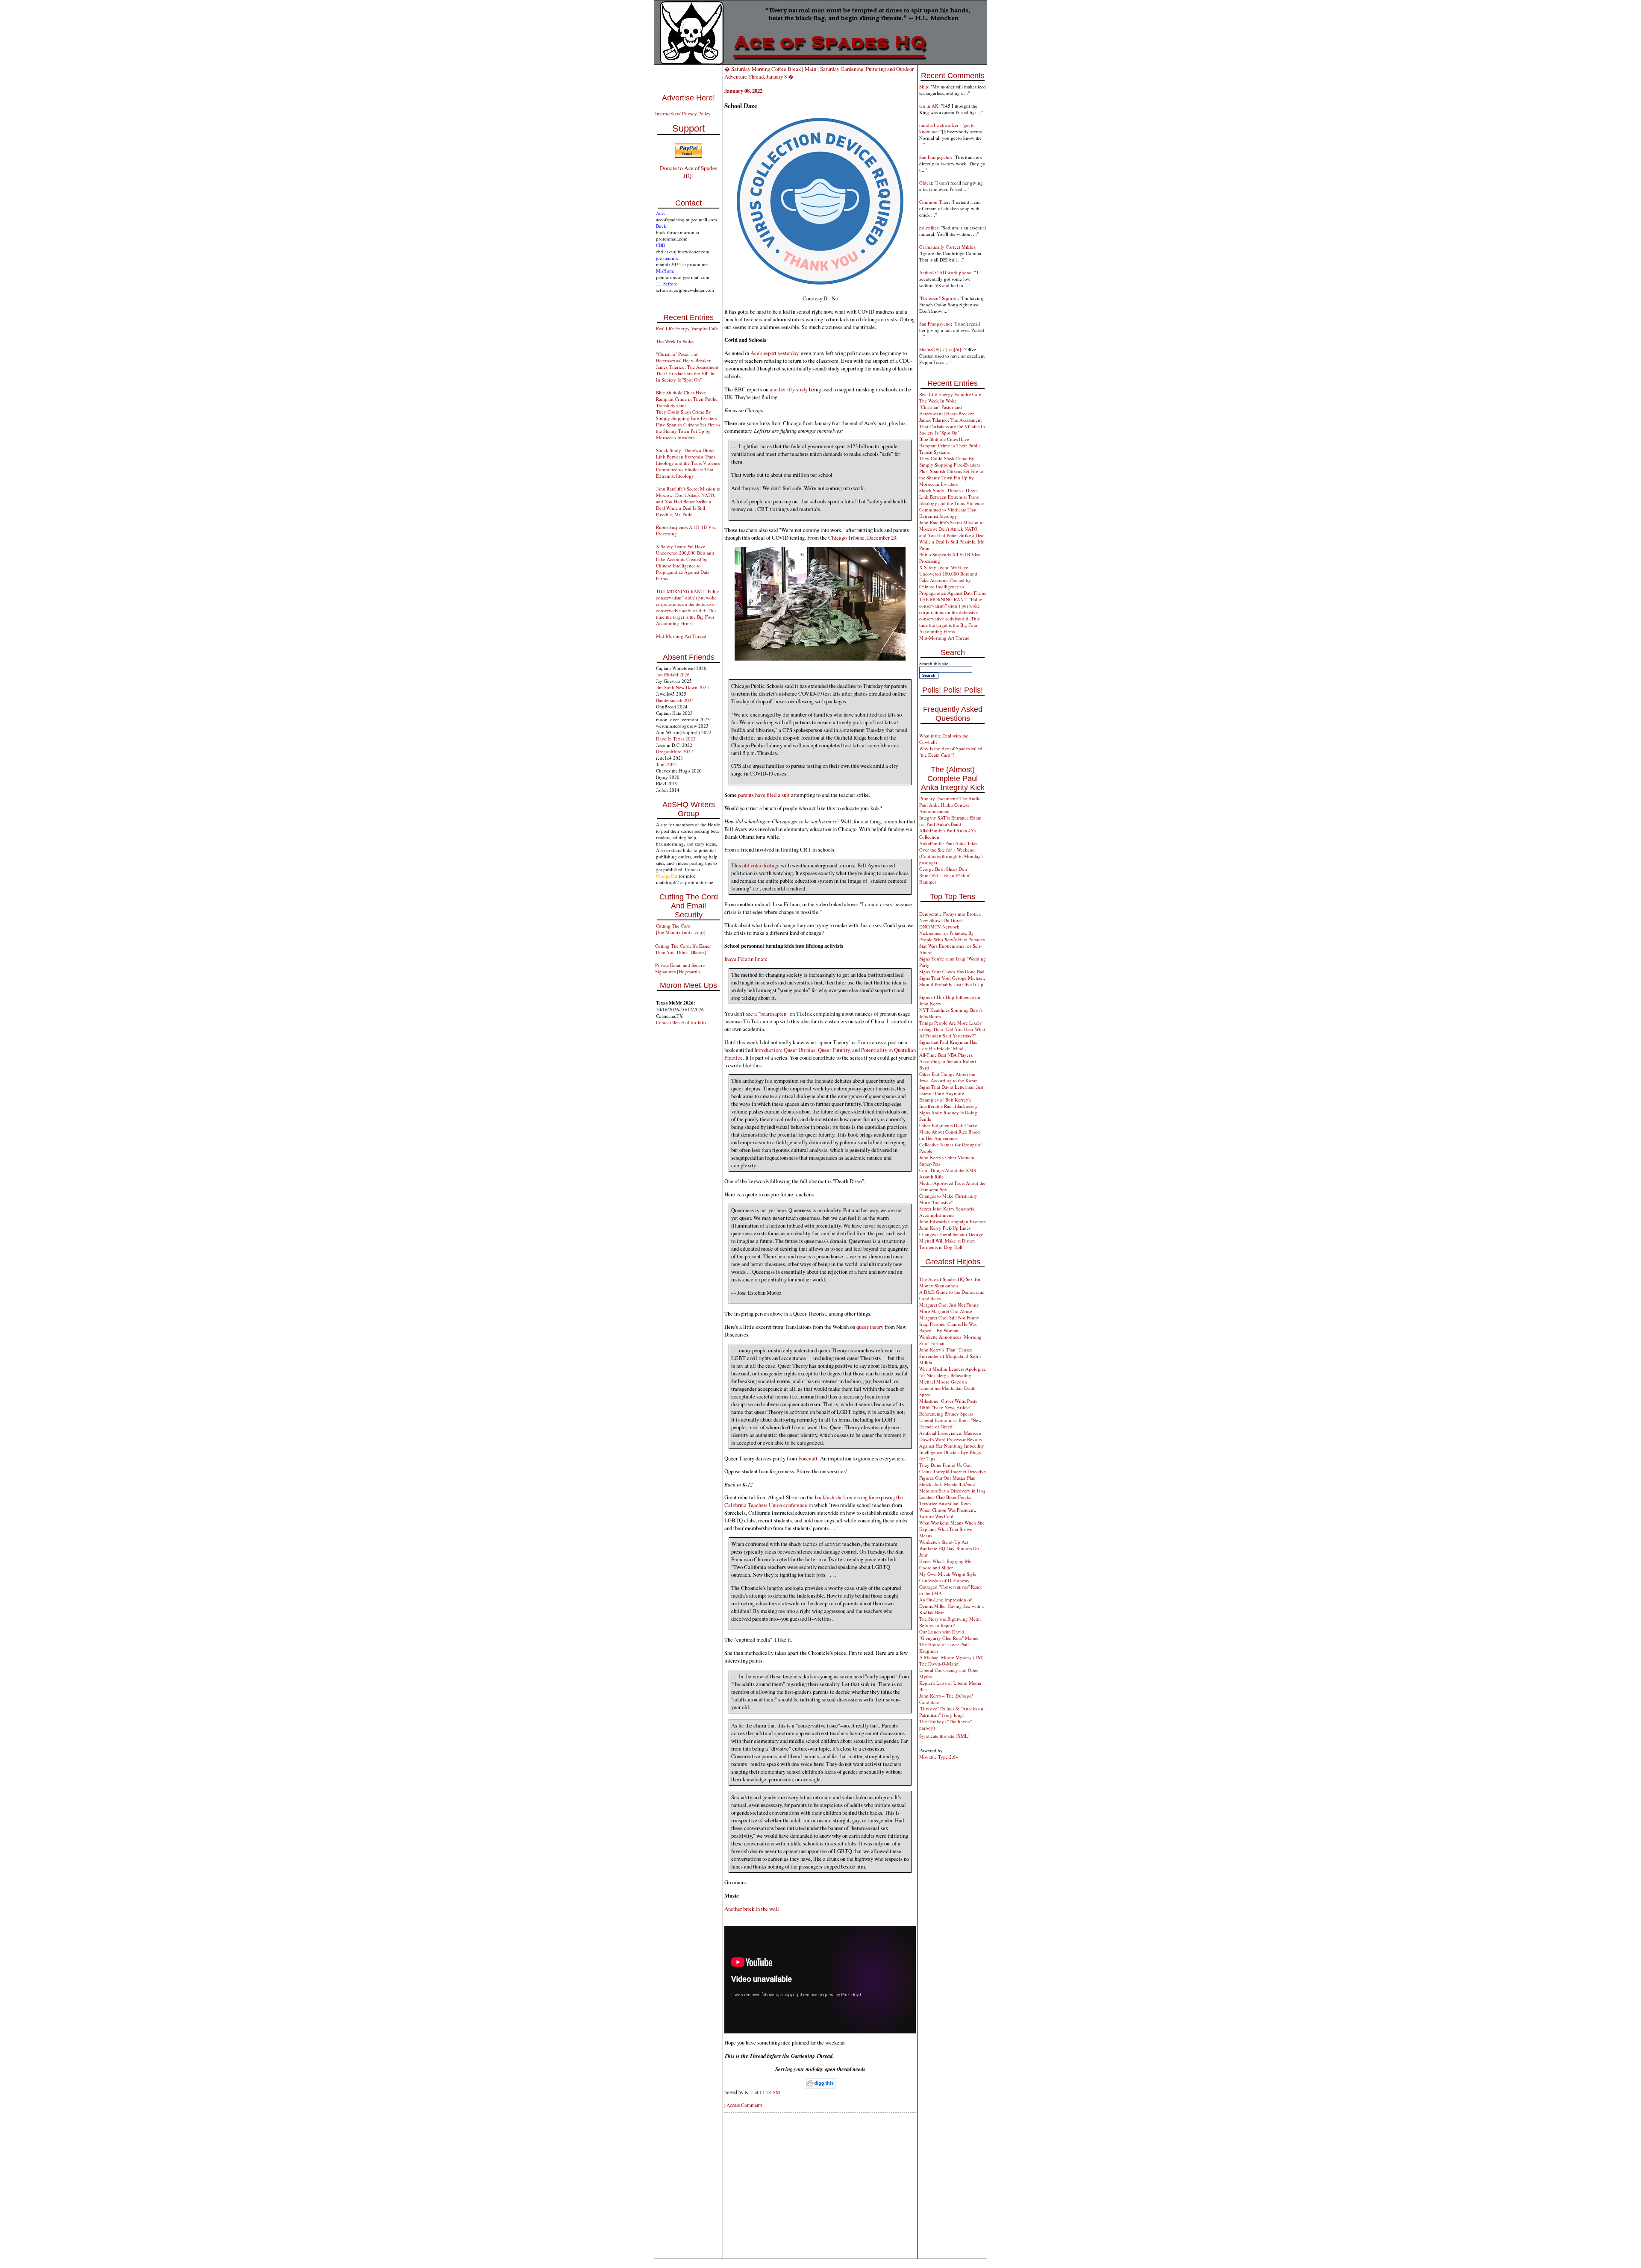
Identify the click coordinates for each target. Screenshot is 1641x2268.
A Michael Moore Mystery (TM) (951, 1657)
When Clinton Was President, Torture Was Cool (948, 1513)
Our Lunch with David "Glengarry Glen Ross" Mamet (949, 1635)
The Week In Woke (675, 341)
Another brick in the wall (752, 1909)
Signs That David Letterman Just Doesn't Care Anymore (951, 1090)
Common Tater (934, 202)
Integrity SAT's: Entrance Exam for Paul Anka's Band (950, 821)
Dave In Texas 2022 (676, 739)
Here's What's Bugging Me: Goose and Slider (946, 1564)
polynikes (929, 228)
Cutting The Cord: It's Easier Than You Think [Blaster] (683, 949)
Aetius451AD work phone (945, 272)
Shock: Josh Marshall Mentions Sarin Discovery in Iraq (952, 1487)
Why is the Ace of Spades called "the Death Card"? (951, 752)
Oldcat (926, 183)
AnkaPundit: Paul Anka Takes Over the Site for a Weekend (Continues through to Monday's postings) (951, 853)
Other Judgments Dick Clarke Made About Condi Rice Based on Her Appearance (950, 1132)
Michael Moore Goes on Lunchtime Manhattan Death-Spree (948, 1388)
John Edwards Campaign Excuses (952, 1221)
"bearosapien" (773, 1014)
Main (810, 69)
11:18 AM (770, 2092)
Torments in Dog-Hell (941, 1247)
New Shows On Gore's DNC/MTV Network (941, 923)
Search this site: (934, 663)
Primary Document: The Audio (950, 798)
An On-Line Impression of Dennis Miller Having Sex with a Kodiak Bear (951, 1606)
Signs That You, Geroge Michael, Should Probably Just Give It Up (952, 981)
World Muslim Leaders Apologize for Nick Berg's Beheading (953, 1372)
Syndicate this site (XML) (944, 1736)
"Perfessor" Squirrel (938, 298)
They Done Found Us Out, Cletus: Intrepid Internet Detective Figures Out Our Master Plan (953, 1471)
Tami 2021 (667, 764)
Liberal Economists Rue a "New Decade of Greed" (950, 1423)
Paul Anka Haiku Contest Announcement (944, 808)
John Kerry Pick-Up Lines (945, 1228)
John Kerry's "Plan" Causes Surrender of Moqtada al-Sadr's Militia (950, 1356)
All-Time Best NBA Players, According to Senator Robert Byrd (948, 1061)
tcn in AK (929, 106)
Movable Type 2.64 (939, 1757)
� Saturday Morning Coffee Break (763, 69)
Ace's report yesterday (774, 353)
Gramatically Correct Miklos (947, 247)
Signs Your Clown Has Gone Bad (952, 971)
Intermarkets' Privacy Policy (683, 113)
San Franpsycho (935, 157)
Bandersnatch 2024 (675, 700)
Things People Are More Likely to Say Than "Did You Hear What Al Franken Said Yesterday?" (952, 1029)
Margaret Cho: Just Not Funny (949, 1305)
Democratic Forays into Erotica (950, 914)
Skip (924, 87)
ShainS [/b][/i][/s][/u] (940, 349)
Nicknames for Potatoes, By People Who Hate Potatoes (952, 936)
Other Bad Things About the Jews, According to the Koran (948, 1077)
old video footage (761, 865)
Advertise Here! (688, 98)
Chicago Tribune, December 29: (863, 538)
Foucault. (809, 1458)
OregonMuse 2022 (675, 751)
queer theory (870, 1327)
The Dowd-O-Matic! (940, 1664)
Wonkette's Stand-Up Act (944, 1542)
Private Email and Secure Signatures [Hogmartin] (680, 968)
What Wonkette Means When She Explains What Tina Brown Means (952, 1529)
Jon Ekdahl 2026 (673, 674)
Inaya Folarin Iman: (746, 959)
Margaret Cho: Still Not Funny (949, 1318)
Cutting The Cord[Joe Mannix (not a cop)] (681, 929)
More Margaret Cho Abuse (946, 1311)
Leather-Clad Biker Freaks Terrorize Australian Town (945, 1500)
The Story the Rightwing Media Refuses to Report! (950, 1622)
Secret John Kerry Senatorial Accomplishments (947, 1212)
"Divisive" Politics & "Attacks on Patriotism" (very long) (951, 1712)
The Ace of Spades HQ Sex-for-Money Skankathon (951, 1282)
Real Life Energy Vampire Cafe (687, 328)
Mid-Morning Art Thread (681, 636)
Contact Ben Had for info (681, 1022)
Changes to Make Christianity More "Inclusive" (948, 1199)
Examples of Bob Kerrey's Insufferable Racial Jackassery (948, 1103)
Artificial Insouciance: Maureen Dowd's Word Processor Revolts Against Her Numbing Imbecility (952, 1439)
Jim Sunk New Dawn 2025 (682, 687)
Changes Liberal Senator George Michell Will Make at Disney (951, 1237)
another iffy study (789, 389)
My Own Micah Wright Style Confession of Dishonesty (948, 1577)
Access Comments (744, 2105)
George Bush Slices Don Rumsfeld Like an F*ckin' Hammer (945, 875)
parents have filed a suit (764, 795)
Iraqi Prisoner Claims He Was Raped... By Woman (948, 1327)
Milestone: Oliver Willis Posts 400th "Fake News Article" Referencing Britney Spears (948, 1407)
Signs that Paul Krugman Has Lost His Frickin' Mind (948, 1045)
